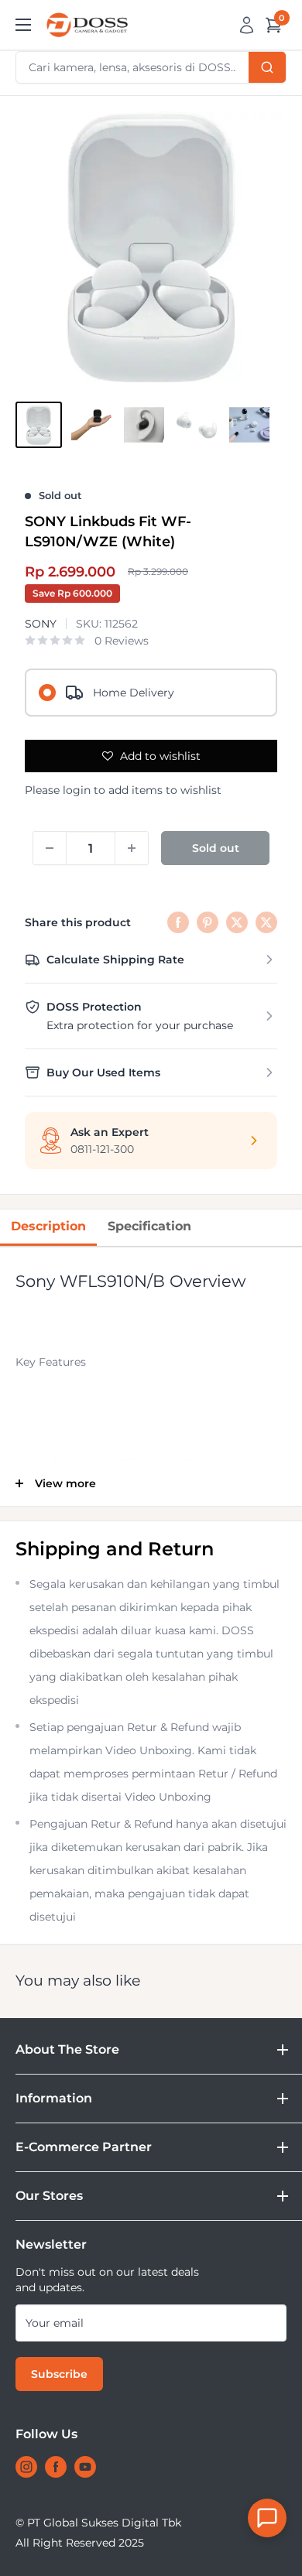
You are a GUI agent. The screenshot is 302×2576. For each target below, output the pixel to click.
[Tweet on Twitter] (237, 922)
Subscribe (59, 2374)
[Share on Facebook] (178, 922)
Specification (149, 1226)
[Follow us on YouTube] (85, 2467)
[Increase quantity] (132, 848)
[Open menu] (23, 25)
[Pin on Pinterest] (208, 922)
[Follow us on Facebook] (56, 2467)
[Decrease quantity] (50, 848)
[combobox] (151, 67)
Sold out (216, 848)
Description (48, 1226)
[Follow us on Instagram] (26, 2467)
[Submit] (267, 67)
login (77, 790)
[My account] (247, 25)
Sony (41, 624)
